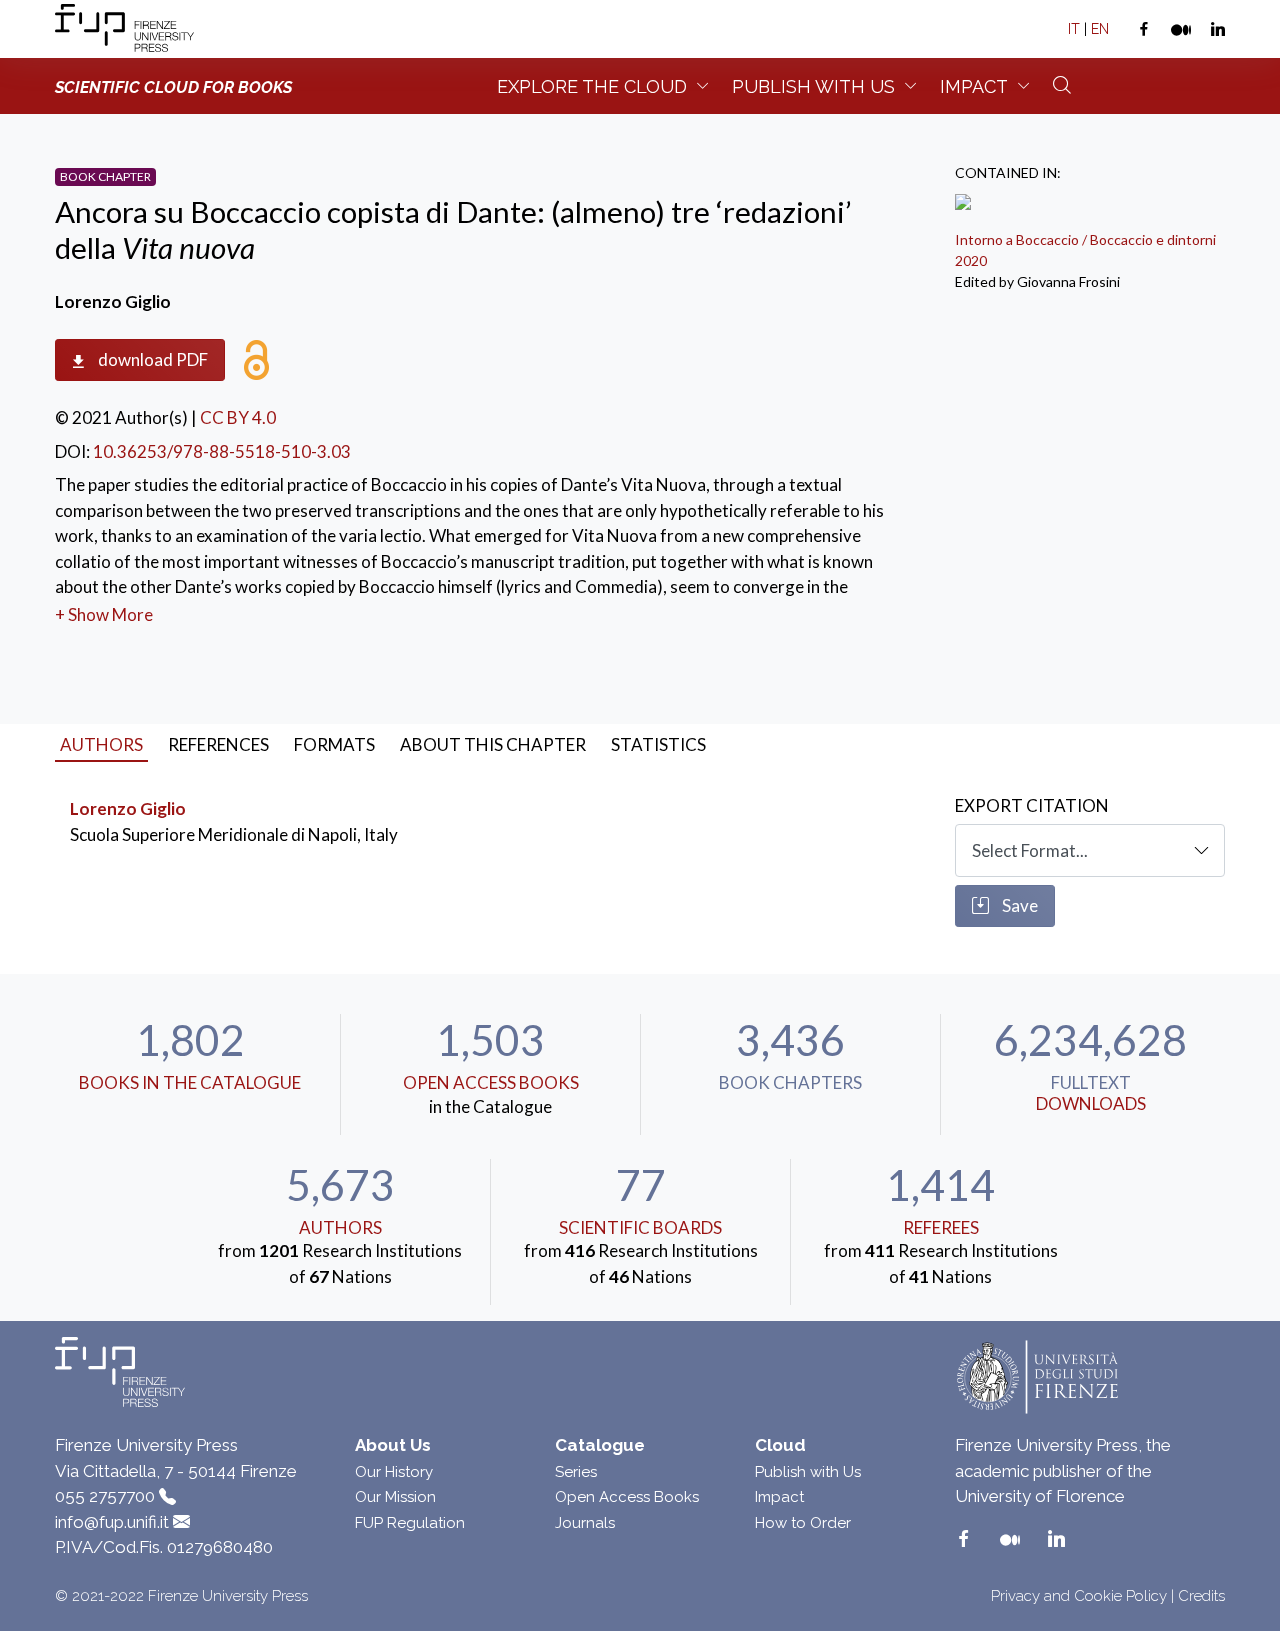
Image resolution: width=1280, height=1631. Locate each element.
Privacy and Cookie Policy (1079, 1596)
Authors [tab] (101, 744)
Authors (340, 1227)
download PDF (151, 359)
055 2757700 (105, 1496)
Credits (1201, 1596)
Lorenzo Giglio (128, 808)
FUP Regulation (410, 1523)
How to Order (803, 1523)
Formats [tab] (334, 744)
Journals (585, 1523)
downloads (1091, 1103)
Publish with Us (808, 1472)
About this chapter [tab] (493, 744)
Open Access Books (491, 1082)
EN (1100, 29)
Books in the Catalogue (190, 1082)
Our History (394, 1472)
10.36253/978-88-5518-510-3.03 (222, 451)
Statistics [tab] (658, 744)
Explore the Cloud (592, 86)
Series (576, 1472)
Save (1018, 905)
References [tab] (218, 744)
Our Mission (395, 1497)
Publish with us (813, 86)
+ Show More (104, 614)
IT (1074, 29)
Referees (941, 1227)
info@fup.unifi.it (112, 1522)
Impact (974, 86)
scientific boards (640, 1227)
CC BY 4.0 (238, 417)
